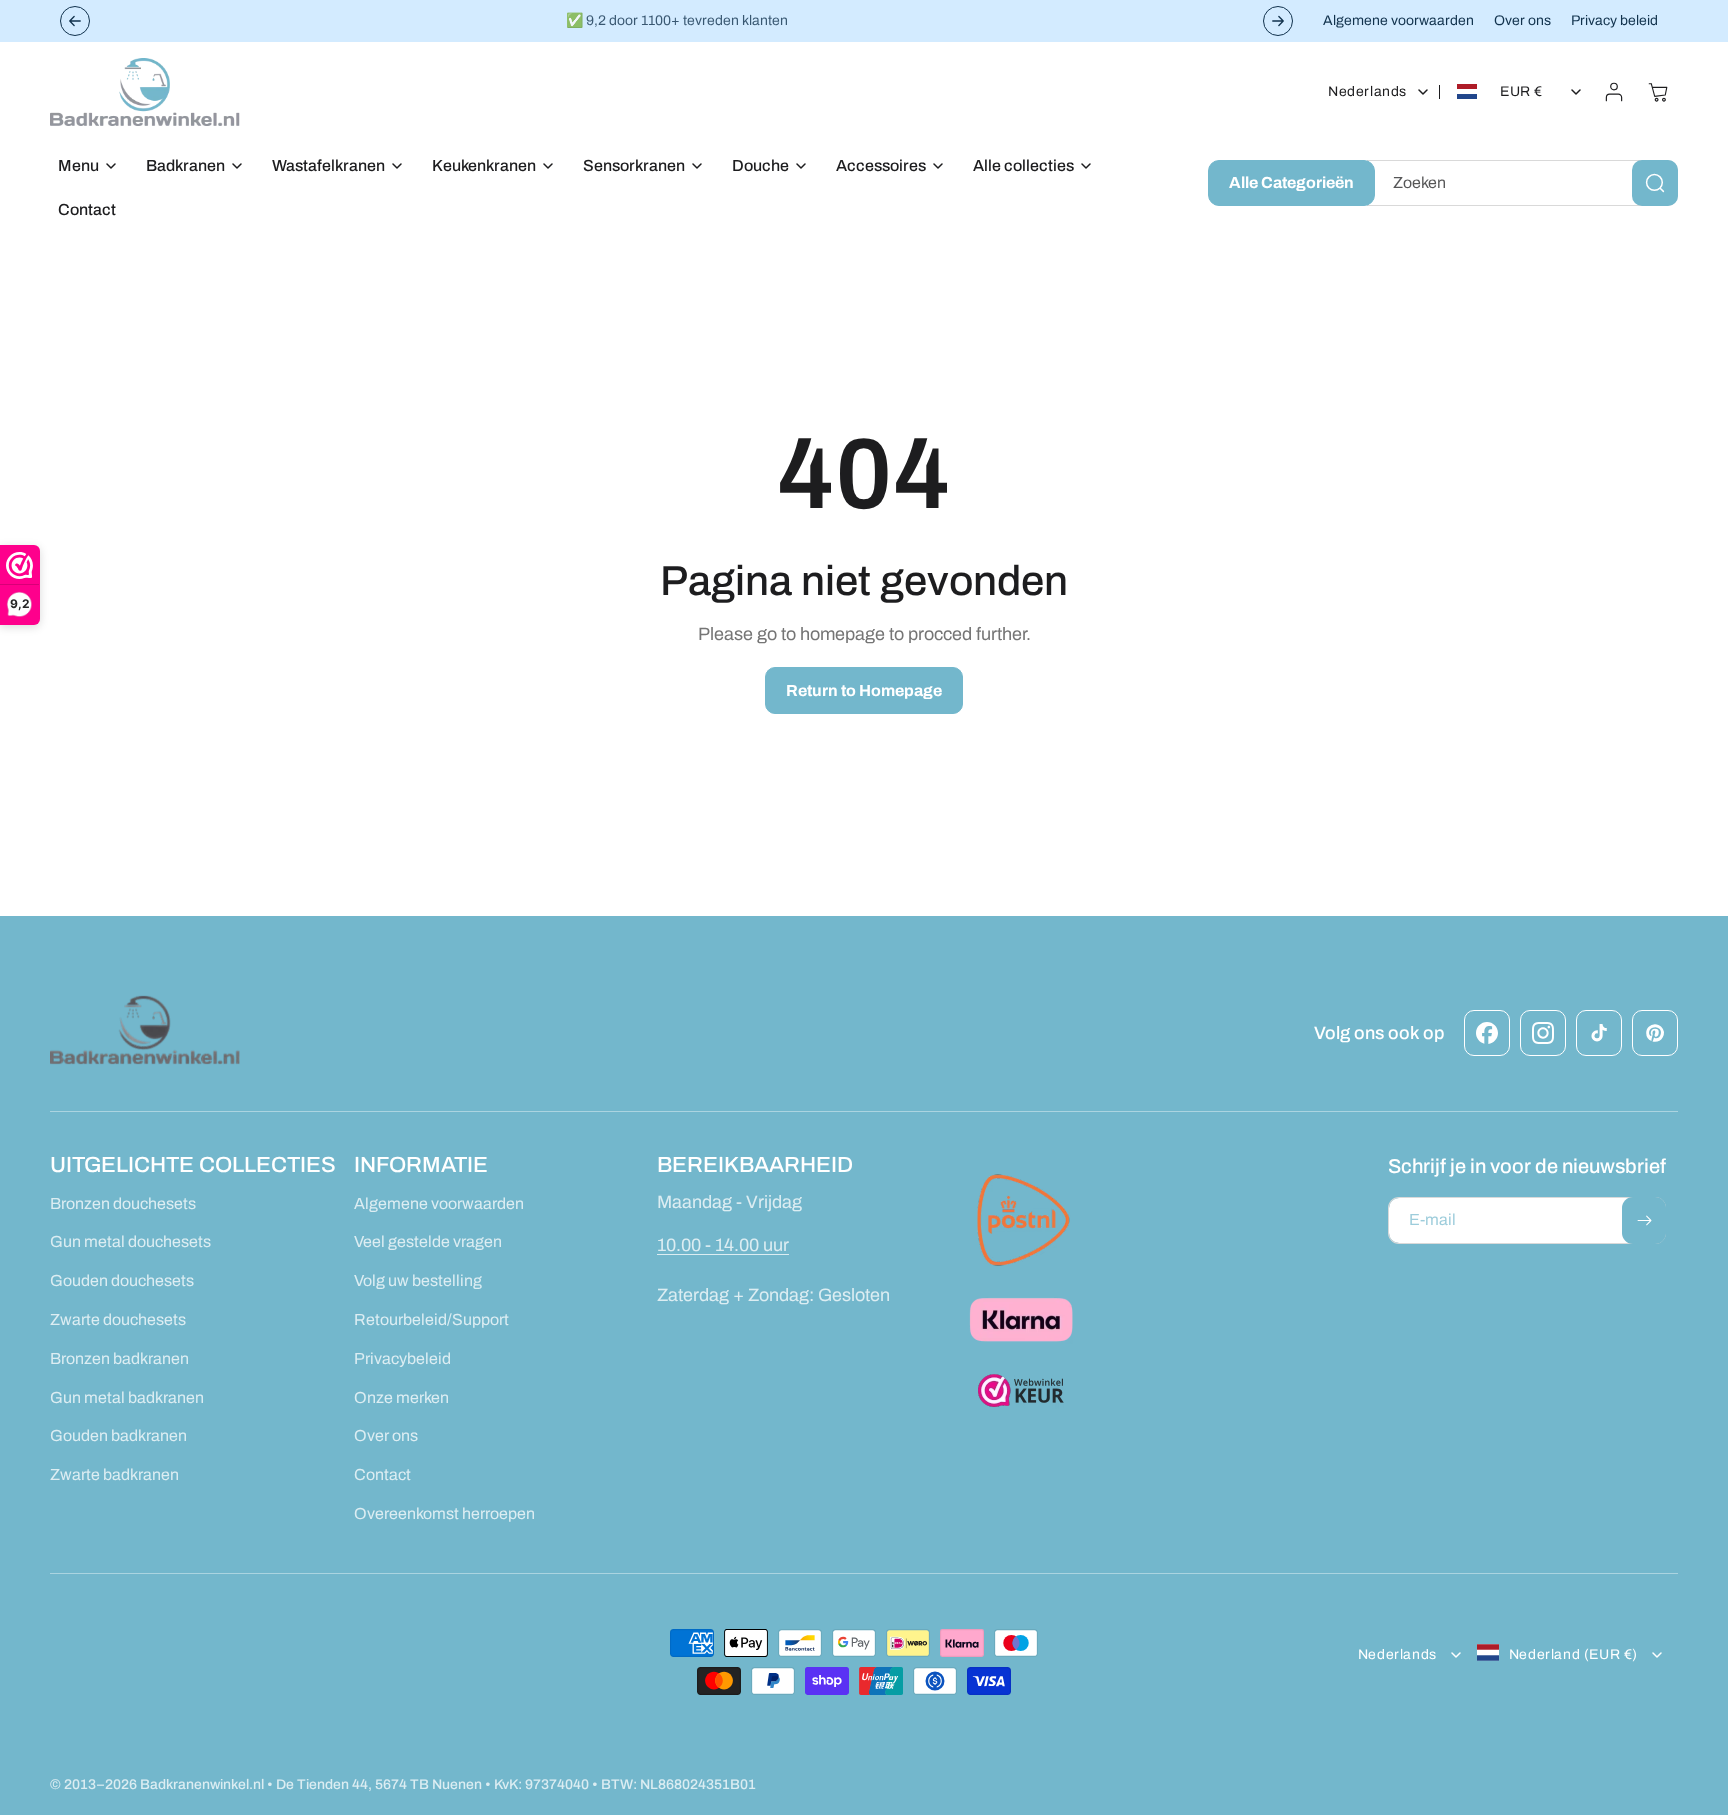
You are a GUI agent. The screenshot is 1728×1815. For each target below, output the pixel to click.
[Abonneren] (1644, 1220)
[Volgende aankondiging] (1278, 21)
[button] (82, 166)
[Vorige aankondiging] (75, 21)
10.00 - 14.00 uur (723, 1244)
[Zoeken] (1655, 183)
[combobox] (1522, 183)
